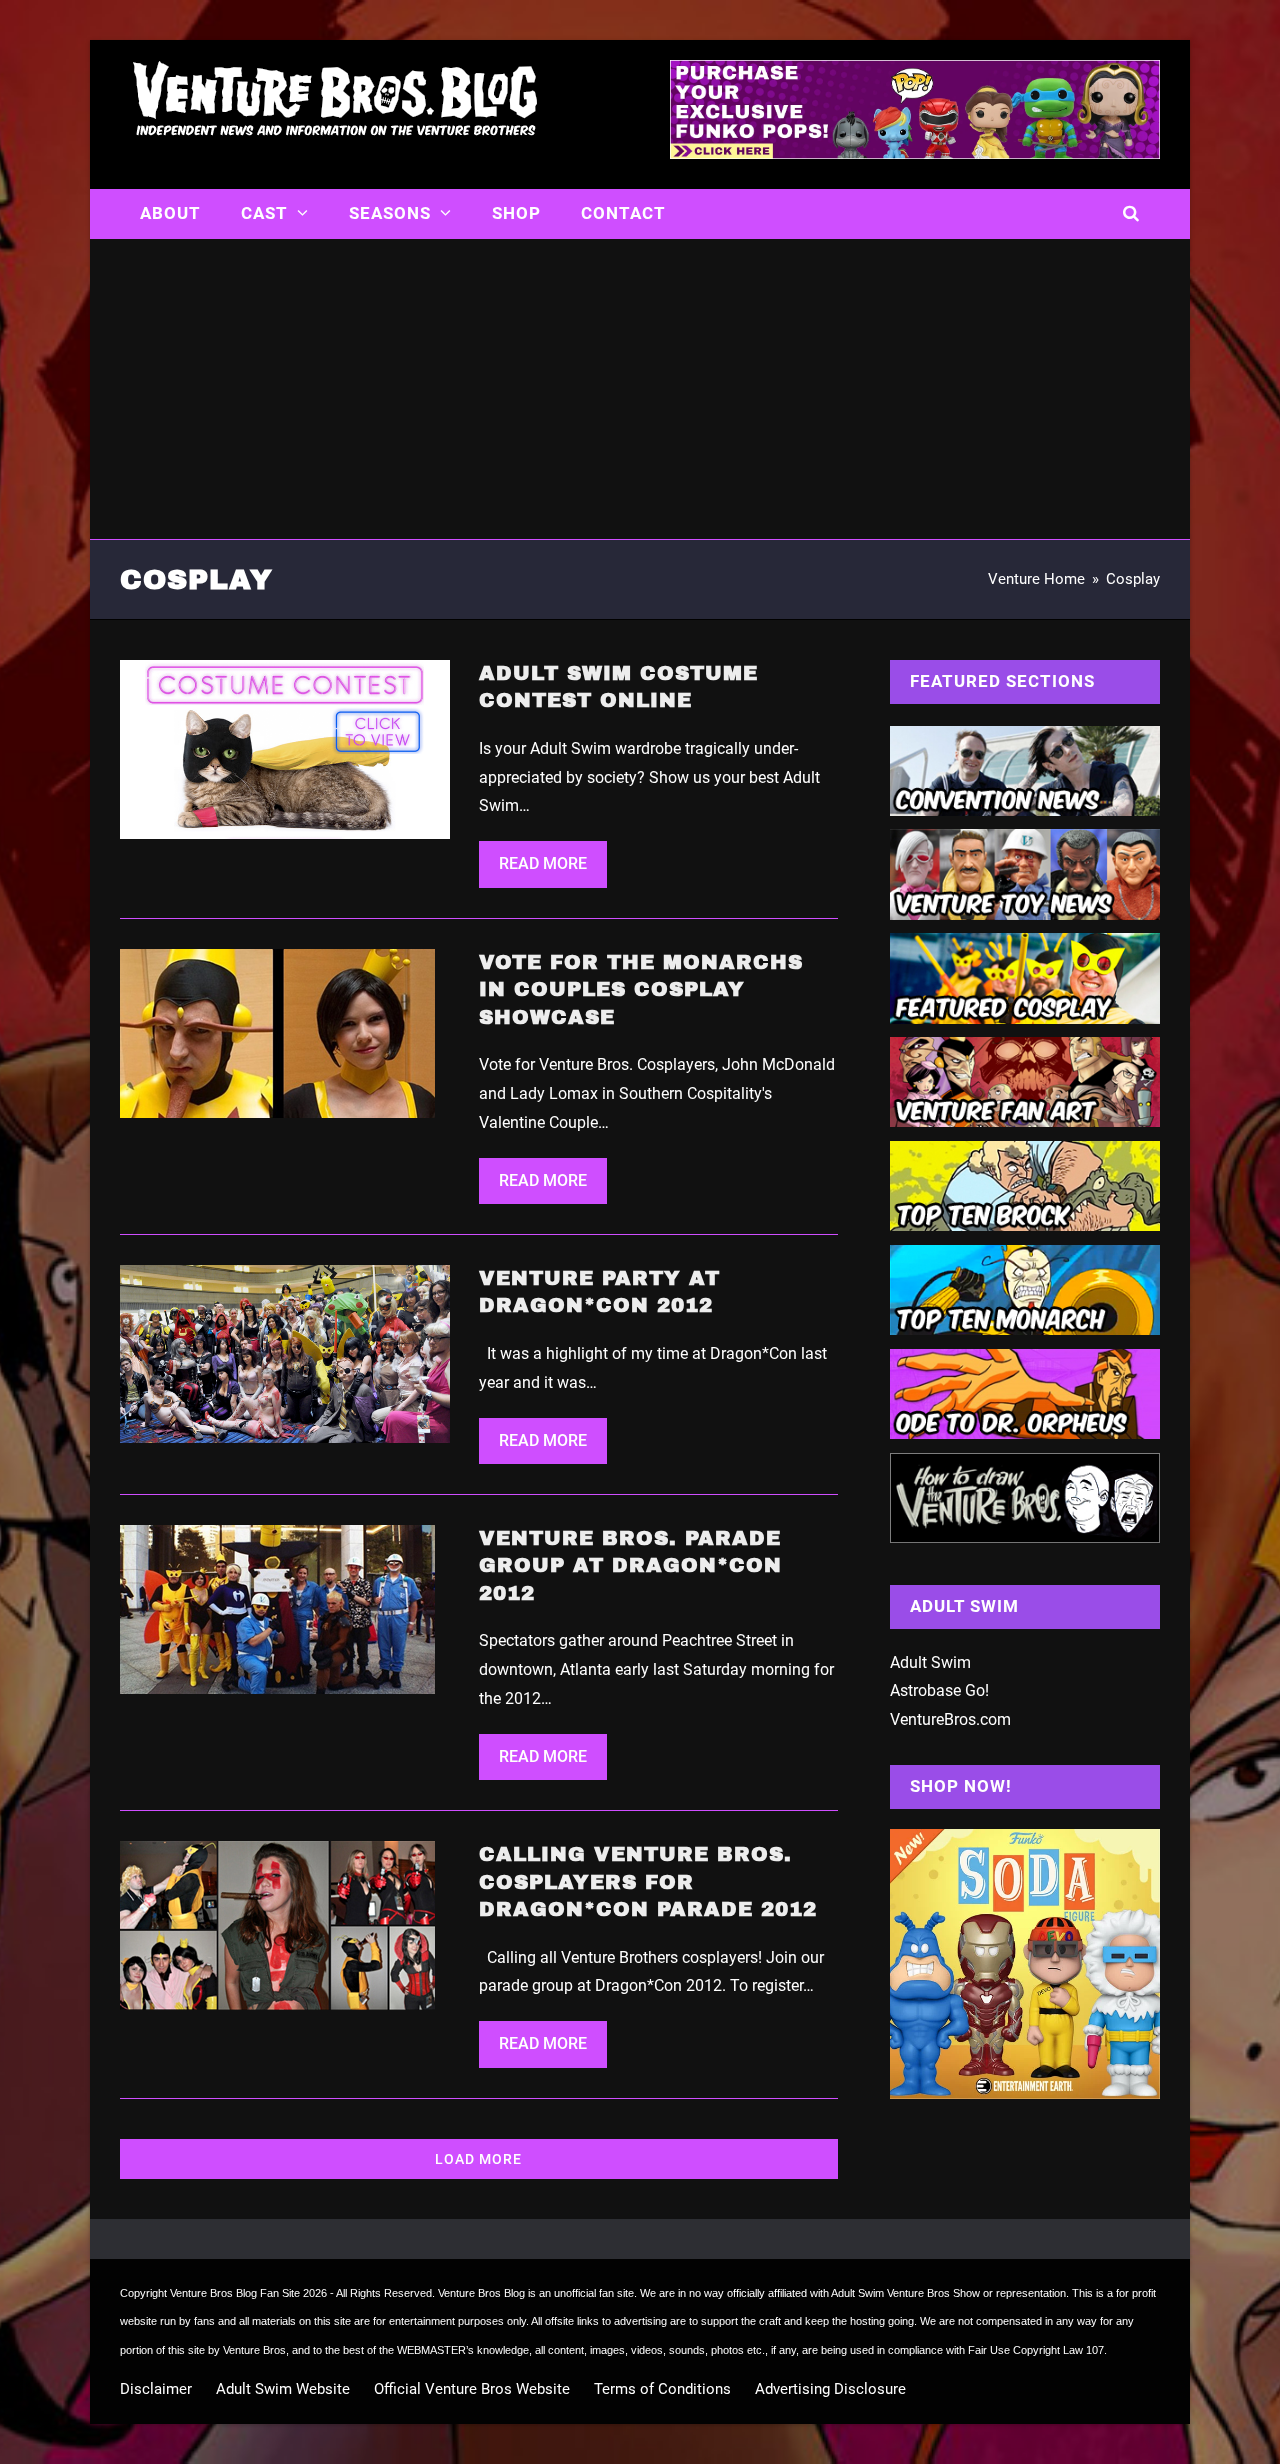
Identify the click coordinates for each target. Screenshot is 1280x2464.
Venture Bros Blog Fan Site (235, 2293)
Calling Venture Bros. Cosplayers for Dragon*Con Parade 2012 (648, 1881)
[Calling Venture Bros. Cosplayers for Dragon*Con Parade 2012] (277, 1924)
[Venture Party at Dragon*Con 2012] (285, 1352)
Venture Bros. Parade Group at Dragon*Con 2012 (630, 1565)
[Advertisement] (640, 389)
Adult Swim (930, 1662)
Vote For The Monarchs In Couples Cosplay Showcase (641, 989)
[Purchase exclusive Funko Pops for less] (915, 153)
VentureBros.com (950, 1719)
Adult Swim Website (283, 2389)
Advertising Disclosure (830, 2389)
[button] (1131, 214)
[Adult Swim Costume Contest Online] (285, 747)
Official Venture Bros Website (472, 2389)
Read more (543, 863)
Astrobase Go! (939, 1690)
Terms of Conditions (662, 2389)
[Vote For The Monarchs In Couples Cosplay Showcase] (277, 1031)
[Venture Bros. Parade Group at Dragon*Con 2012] (277, 1608)
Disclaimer (156, 2389)
